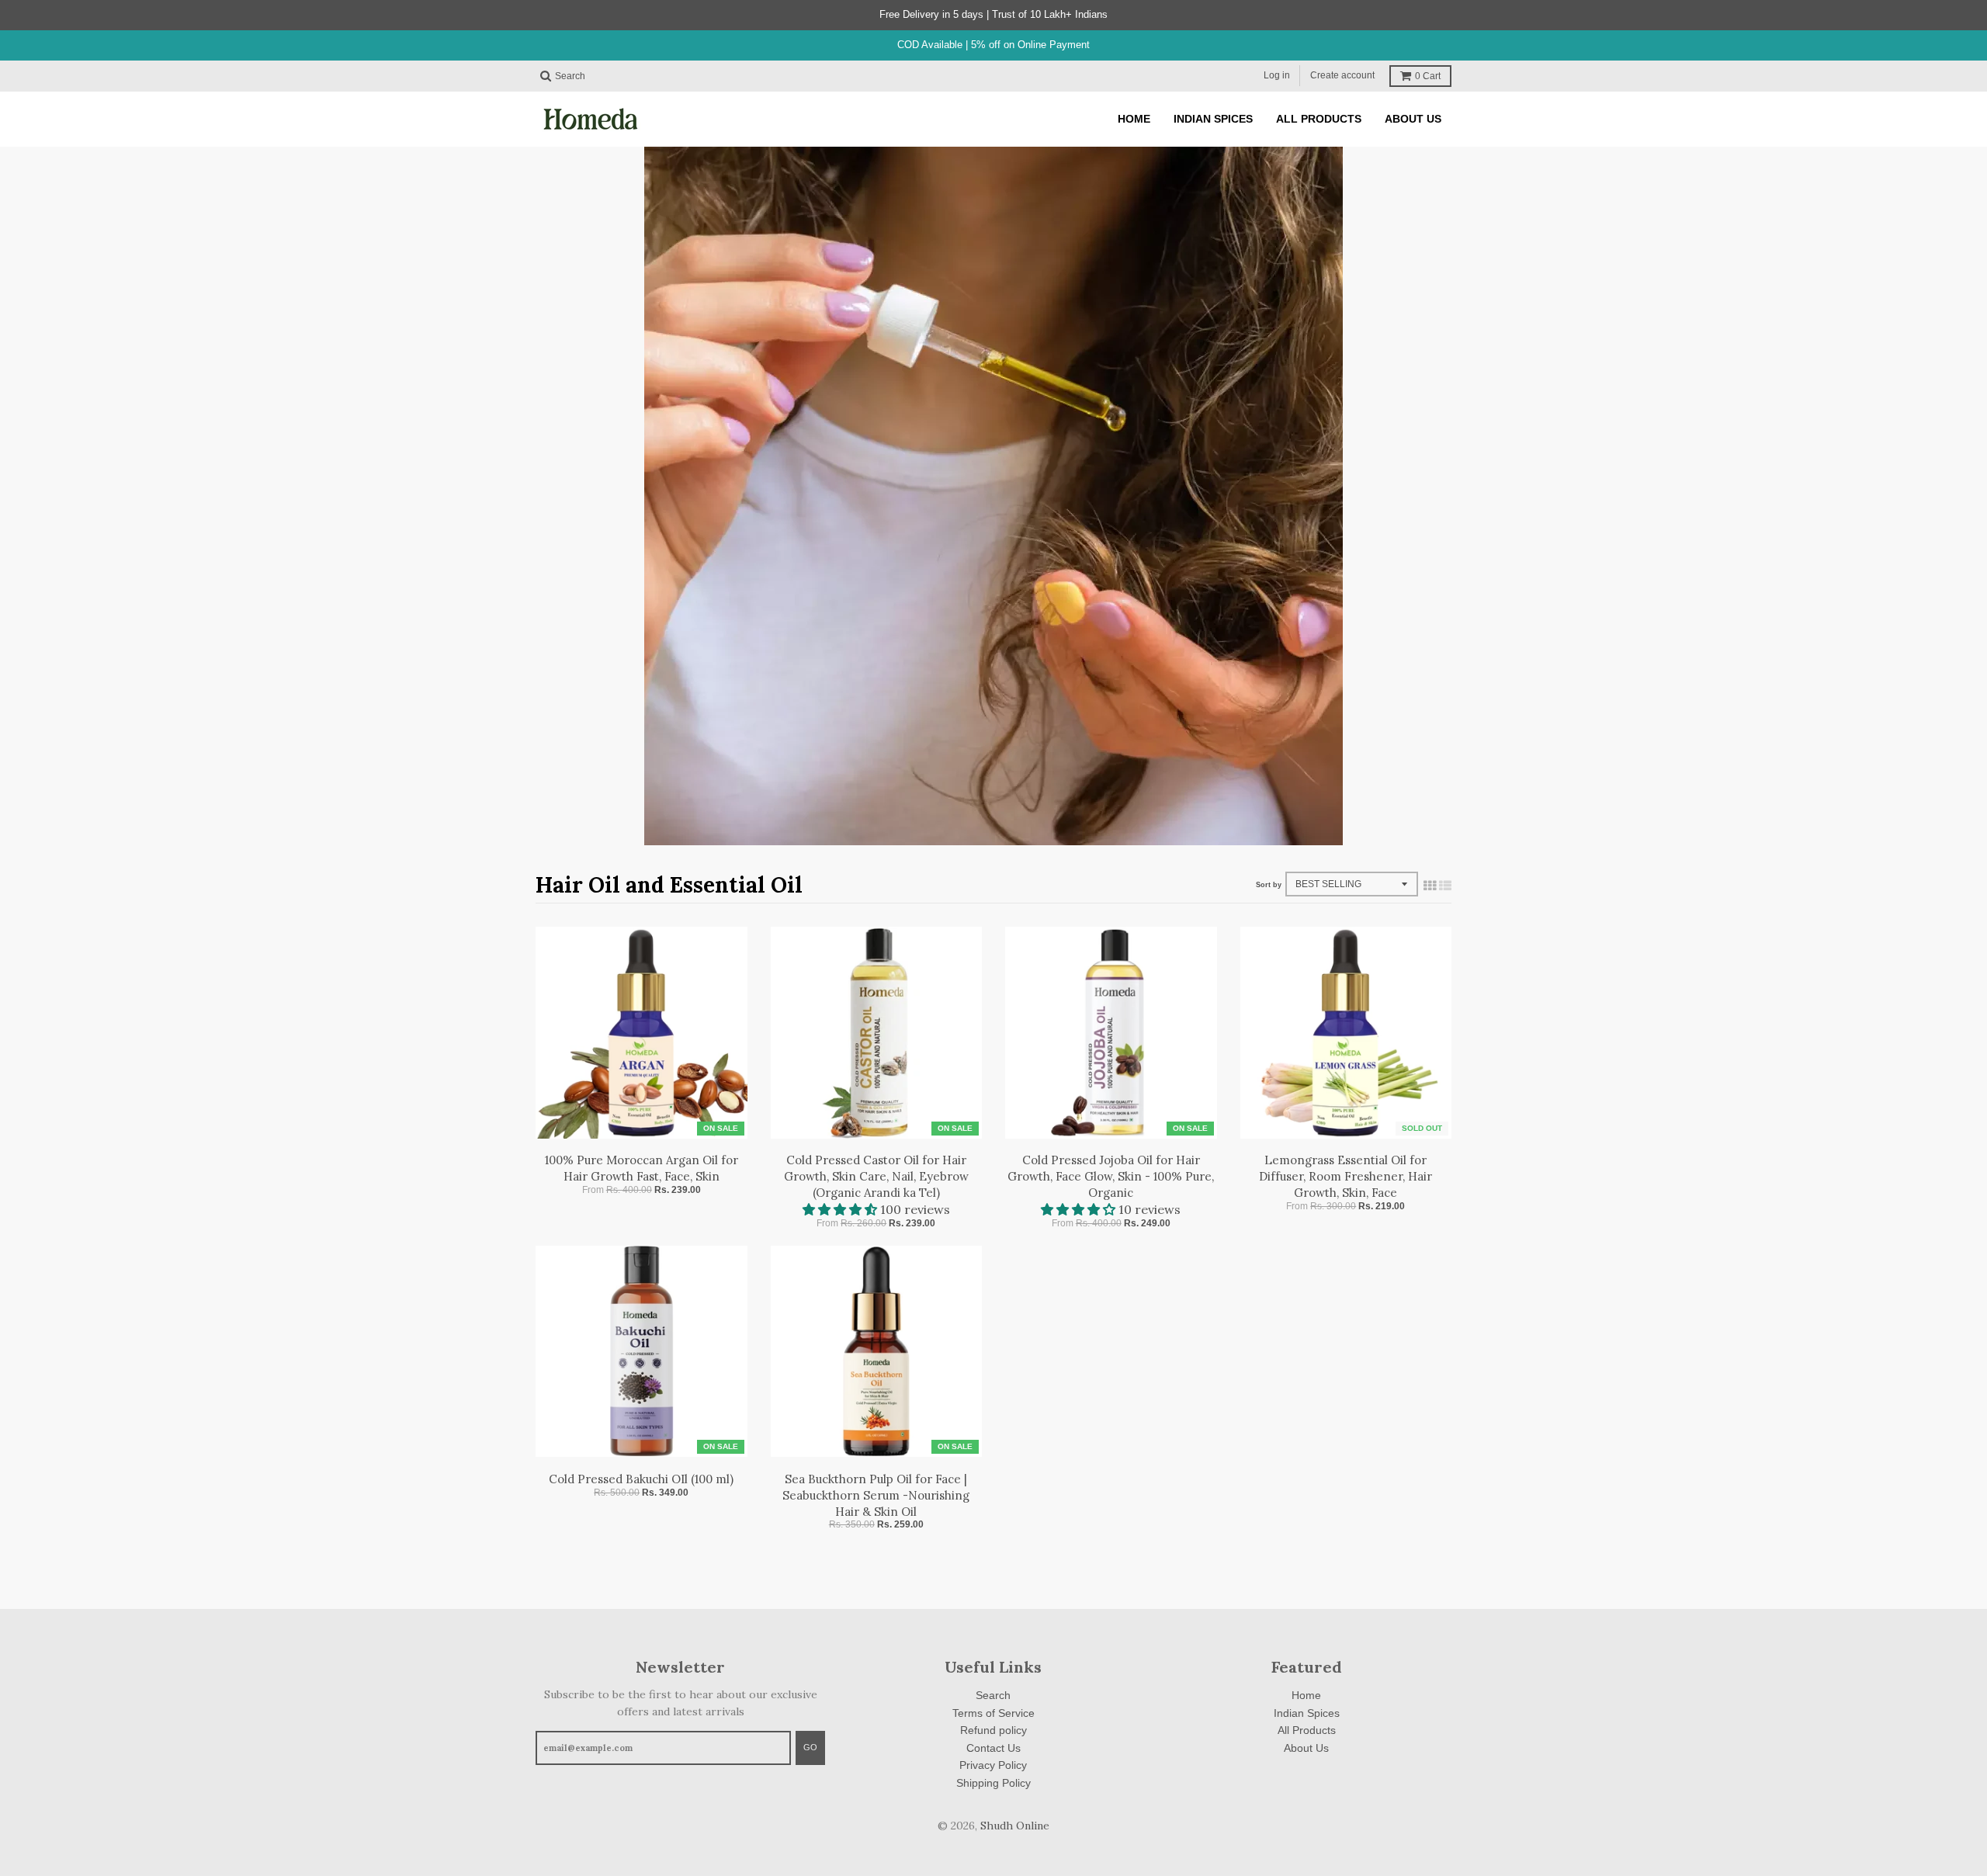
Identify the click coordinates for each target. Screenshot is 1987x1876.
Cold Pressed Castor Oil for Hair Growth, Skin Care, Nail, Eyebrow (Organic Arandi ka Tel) (876, 1176)
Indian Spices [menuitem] (1213, 119)
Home (1306, 1695)
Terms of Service (993, 1713)
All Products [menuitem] (1319, 119)
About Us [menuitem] (1413, 119)
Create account (1342, 75)
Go (810, 1747)
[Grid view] (1430, 886)
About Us (1306, 1748)
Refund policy (993, 1730)
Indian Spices (1307, 1713)
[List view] (1445, 886)
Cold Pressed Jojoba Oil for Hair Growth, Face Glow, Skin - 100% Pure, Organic (1111, 1176)
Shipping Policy (993, 1783)
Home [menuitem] (1134, 119)
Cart (1428, 76)
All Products (1307, 1730)
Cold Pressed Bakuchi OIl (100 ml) (641, 1479)
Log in (1277, 75)
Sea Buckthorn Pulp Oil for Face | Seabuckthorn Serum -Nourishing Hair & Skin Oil (876, 1495)
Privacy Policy (993, 1765)
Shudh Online (1015, 1826)
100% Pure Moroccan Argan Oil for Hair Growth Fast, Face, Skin (642, 1168)
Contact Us (993, 1748)
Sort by (1269, 885)
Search (993, 1695)
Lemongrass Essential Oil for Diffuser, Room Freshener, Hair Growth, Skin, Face (1345, 1176)
